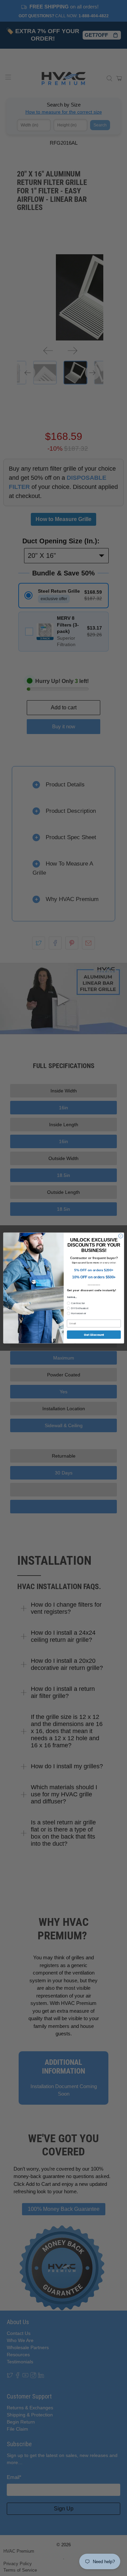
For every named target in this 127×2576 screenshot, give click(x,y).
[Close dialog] (120, 1236)
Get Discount (94, 1335)
